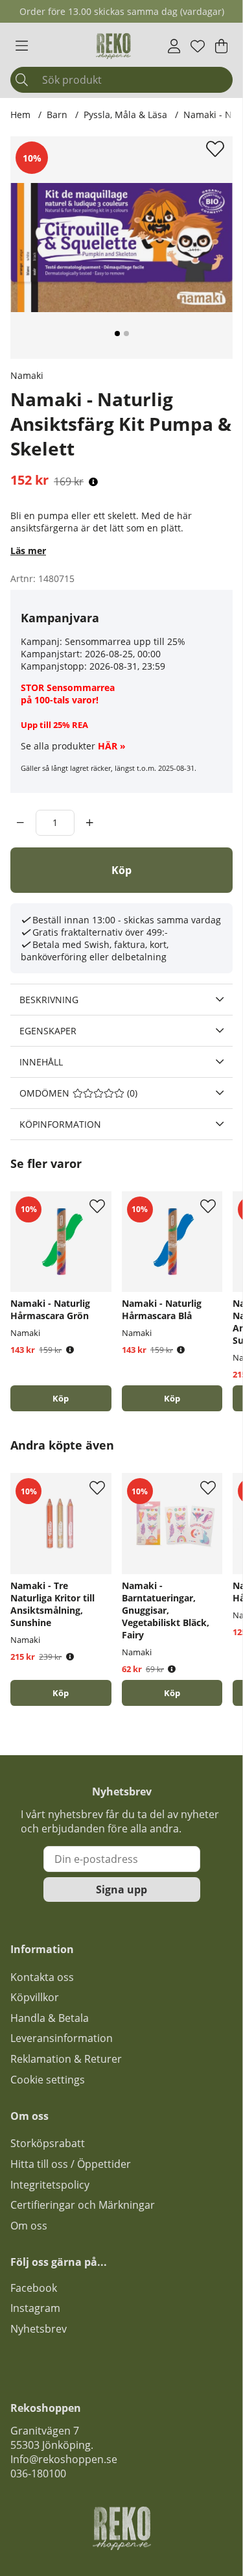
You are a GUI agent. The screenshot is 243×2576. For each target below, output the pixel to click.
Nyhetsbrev (39, 2329)
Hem (20, 115)
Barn (57, 115)
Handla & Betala (50, 2018)
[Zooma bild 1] (121, 248)
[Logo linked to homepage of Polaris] (113, 46)
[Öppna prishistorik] (93, 482)
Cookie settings (48, 2080)
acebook (36, 2288)
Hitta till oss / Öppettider (71, 2164)
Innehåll (41, 1062)
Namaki (27, 375)
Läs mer (28, 551)
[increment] (90, 823)
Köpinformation (60, 1124)
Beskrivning (49, 1000)
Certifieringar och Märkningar (83, 2205)
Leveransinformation (62, 2038)
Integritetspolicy (50, 2185)
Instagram (35, 2308)
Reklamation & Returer (66, 2059)
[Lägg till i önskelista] (217, 149)
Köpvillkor (35, 1997)
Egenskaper (48, 1031)
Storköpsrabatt (48, 2143)
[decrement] (20, 823)
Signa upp (121, 1889)
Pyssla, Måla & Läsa (125, 115)
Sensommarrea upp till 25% (125, 641)
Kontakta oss (42, 1977)
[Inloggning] (174, 46)
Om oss (29, 2226)
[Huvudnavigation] (22, 46)
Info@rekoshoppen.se (64, 2459)
